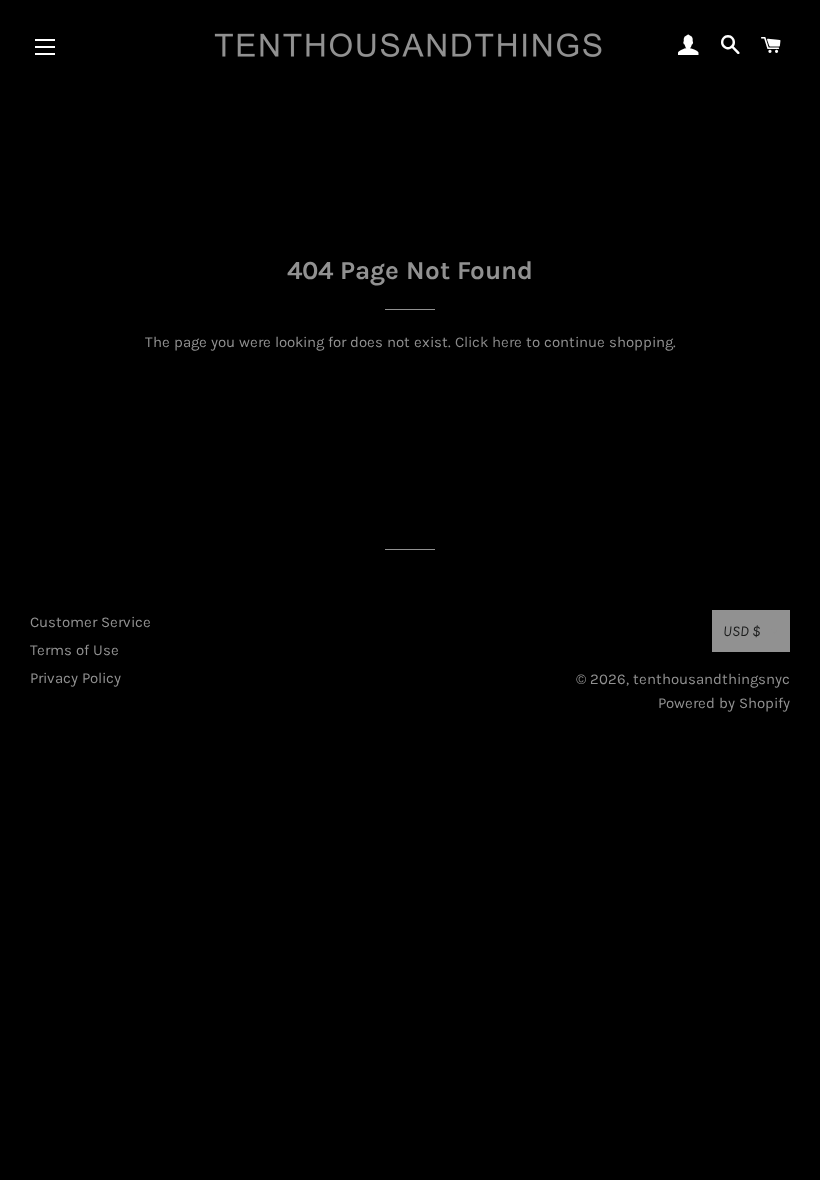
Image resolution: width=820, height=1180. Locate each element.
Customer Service (90, 622)
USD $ (742, 631)
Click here (488, 342)
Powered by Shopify (724, 703)
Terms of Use (74, 650)
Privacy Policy (75, 678)
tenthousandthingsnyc (711, 679)
